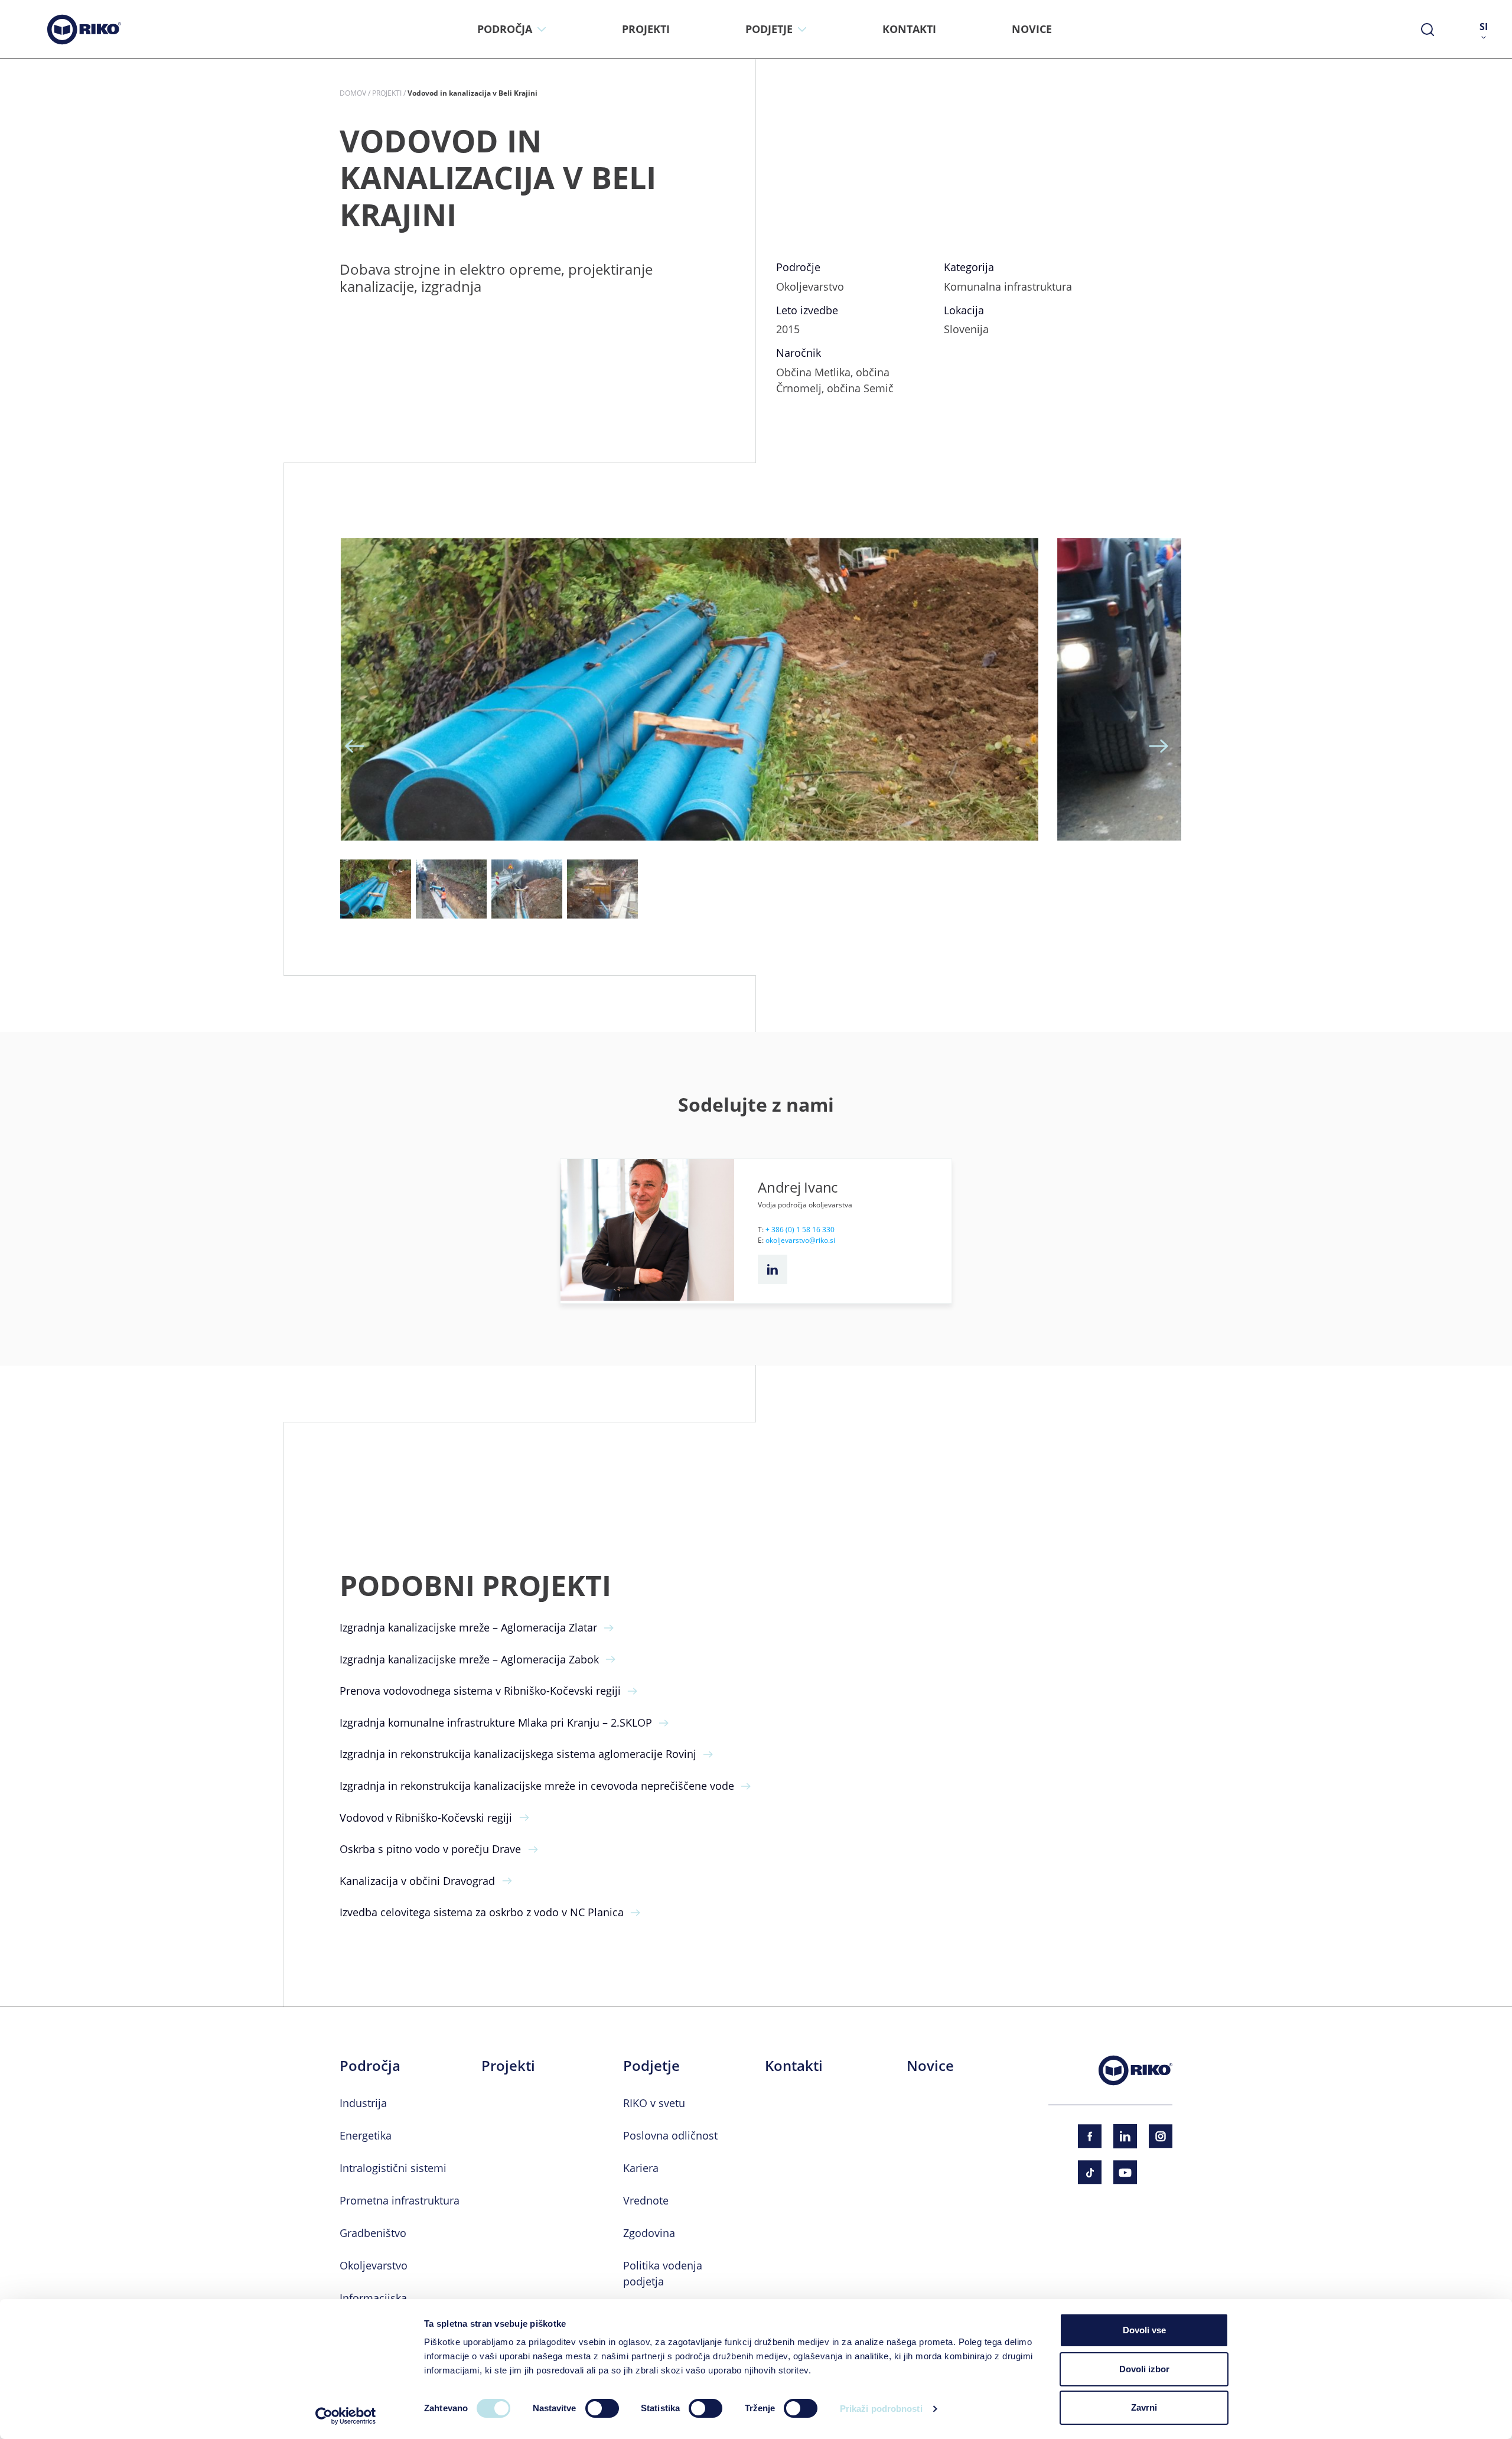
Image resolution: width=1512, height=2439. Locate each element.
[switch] (602, 2408)
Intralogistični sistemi (393, 2168)
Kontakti (794, 2066)
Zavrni (1144, 2407)
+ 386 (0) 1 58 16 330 (800, 1229)
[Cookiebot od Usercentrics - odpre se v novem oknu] (346, 2416)
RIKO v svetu (654, 2103)
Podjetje (651, 2066)
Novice (930, 2066)
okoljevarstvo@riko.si (800, 1240)
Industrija (363, 2103)
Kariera (641, 2168)
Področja (370, 2066)
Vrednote (646, 2200)
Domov (353, 93)
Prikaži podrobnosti (881, 2409)
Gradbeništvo (373, 2233)
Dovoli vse (1144, 2330)
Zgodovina (649, 2233)
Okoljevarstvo (374, 2265)
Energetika (366, 2135)
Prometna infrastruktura (400, 2200)
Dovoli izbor (1144, 2369)
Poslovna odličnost (670, 2135)
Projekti (387, 93)
